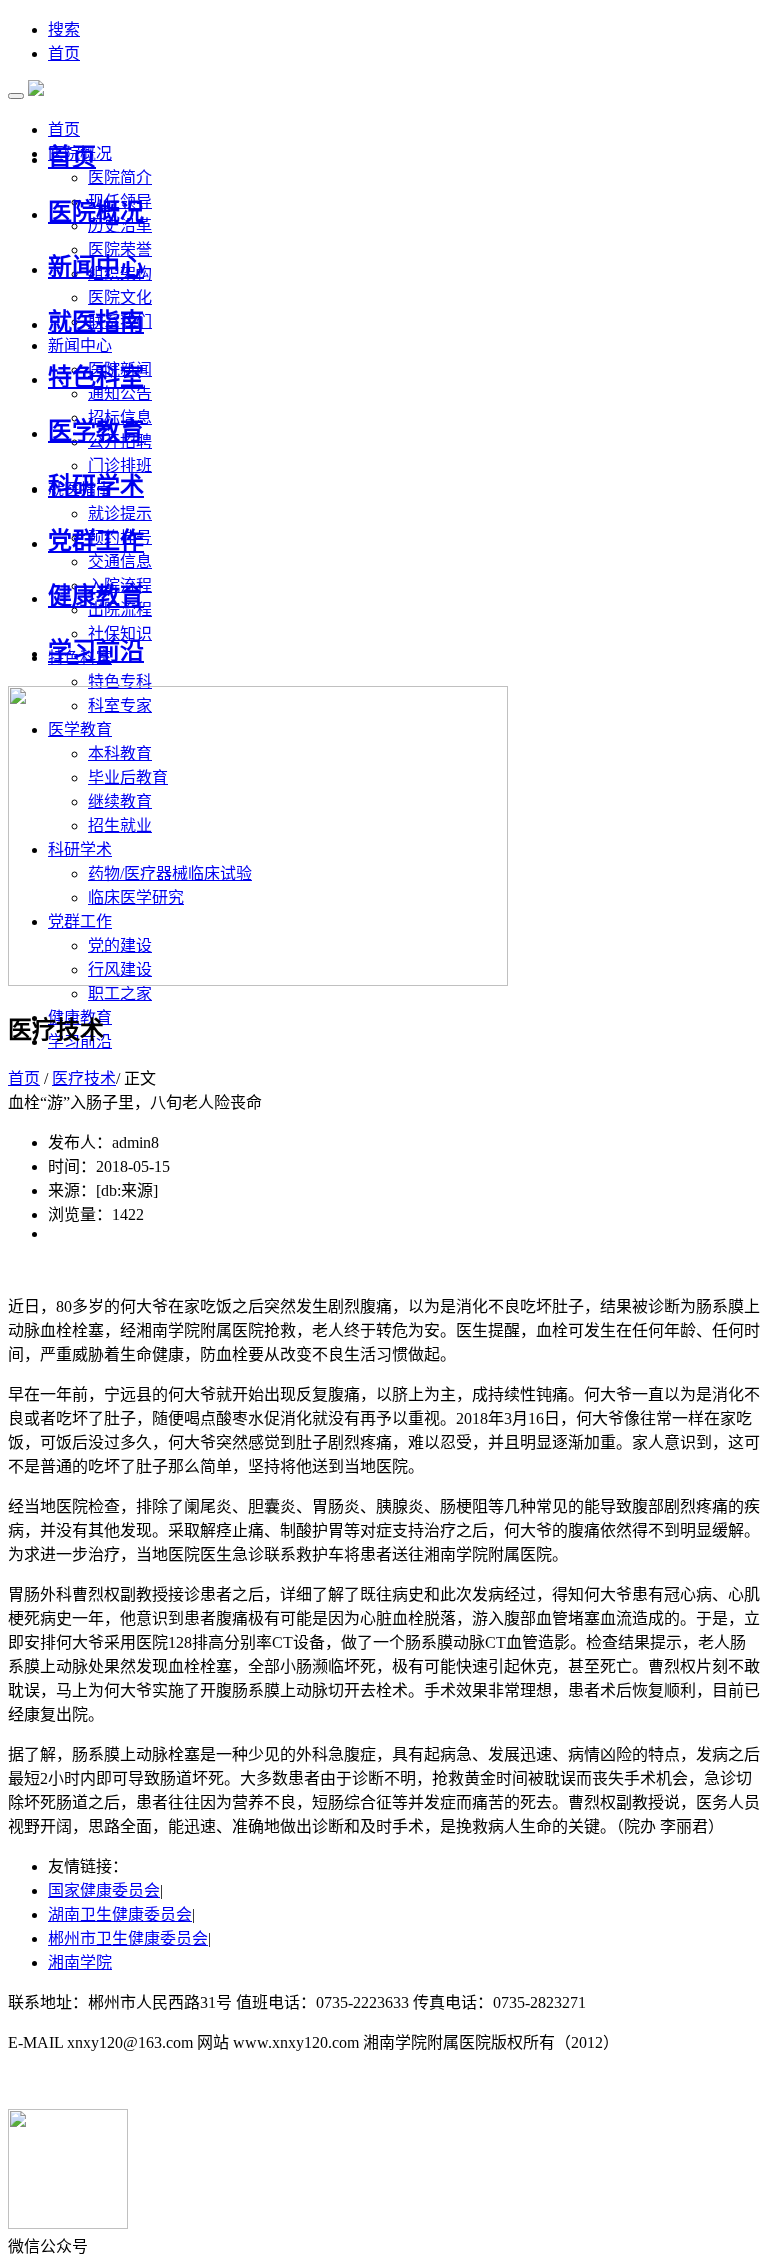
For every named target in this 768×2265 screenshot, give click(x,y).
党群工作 (96, 541)
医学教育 (96, 431)
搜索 (64, 29)
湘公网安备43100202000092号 (112, 2082)
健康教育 (96, 596)
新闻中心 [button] (80, 345)
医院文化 (120, 297)
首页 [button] (64, 129)
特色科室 (96, 377)
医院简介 (120, 177)
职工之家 (120, 993)
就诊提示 (120, 513)
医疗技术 (84, 1078)
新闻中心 (96, 267)
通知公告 (120, 393)
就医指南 (96, 322)
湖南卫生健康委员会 (120, 1914)
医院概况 (96, 212)
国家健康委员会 (104, 1890)
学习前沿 (96, 651)
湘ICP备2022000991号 (666, 2002)
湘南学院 (80, 1962)
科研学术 (96, 486)
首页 (64, 53)
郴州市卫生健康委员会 (128, 1938)
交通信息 (120, 561)
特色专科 (120, 681)
